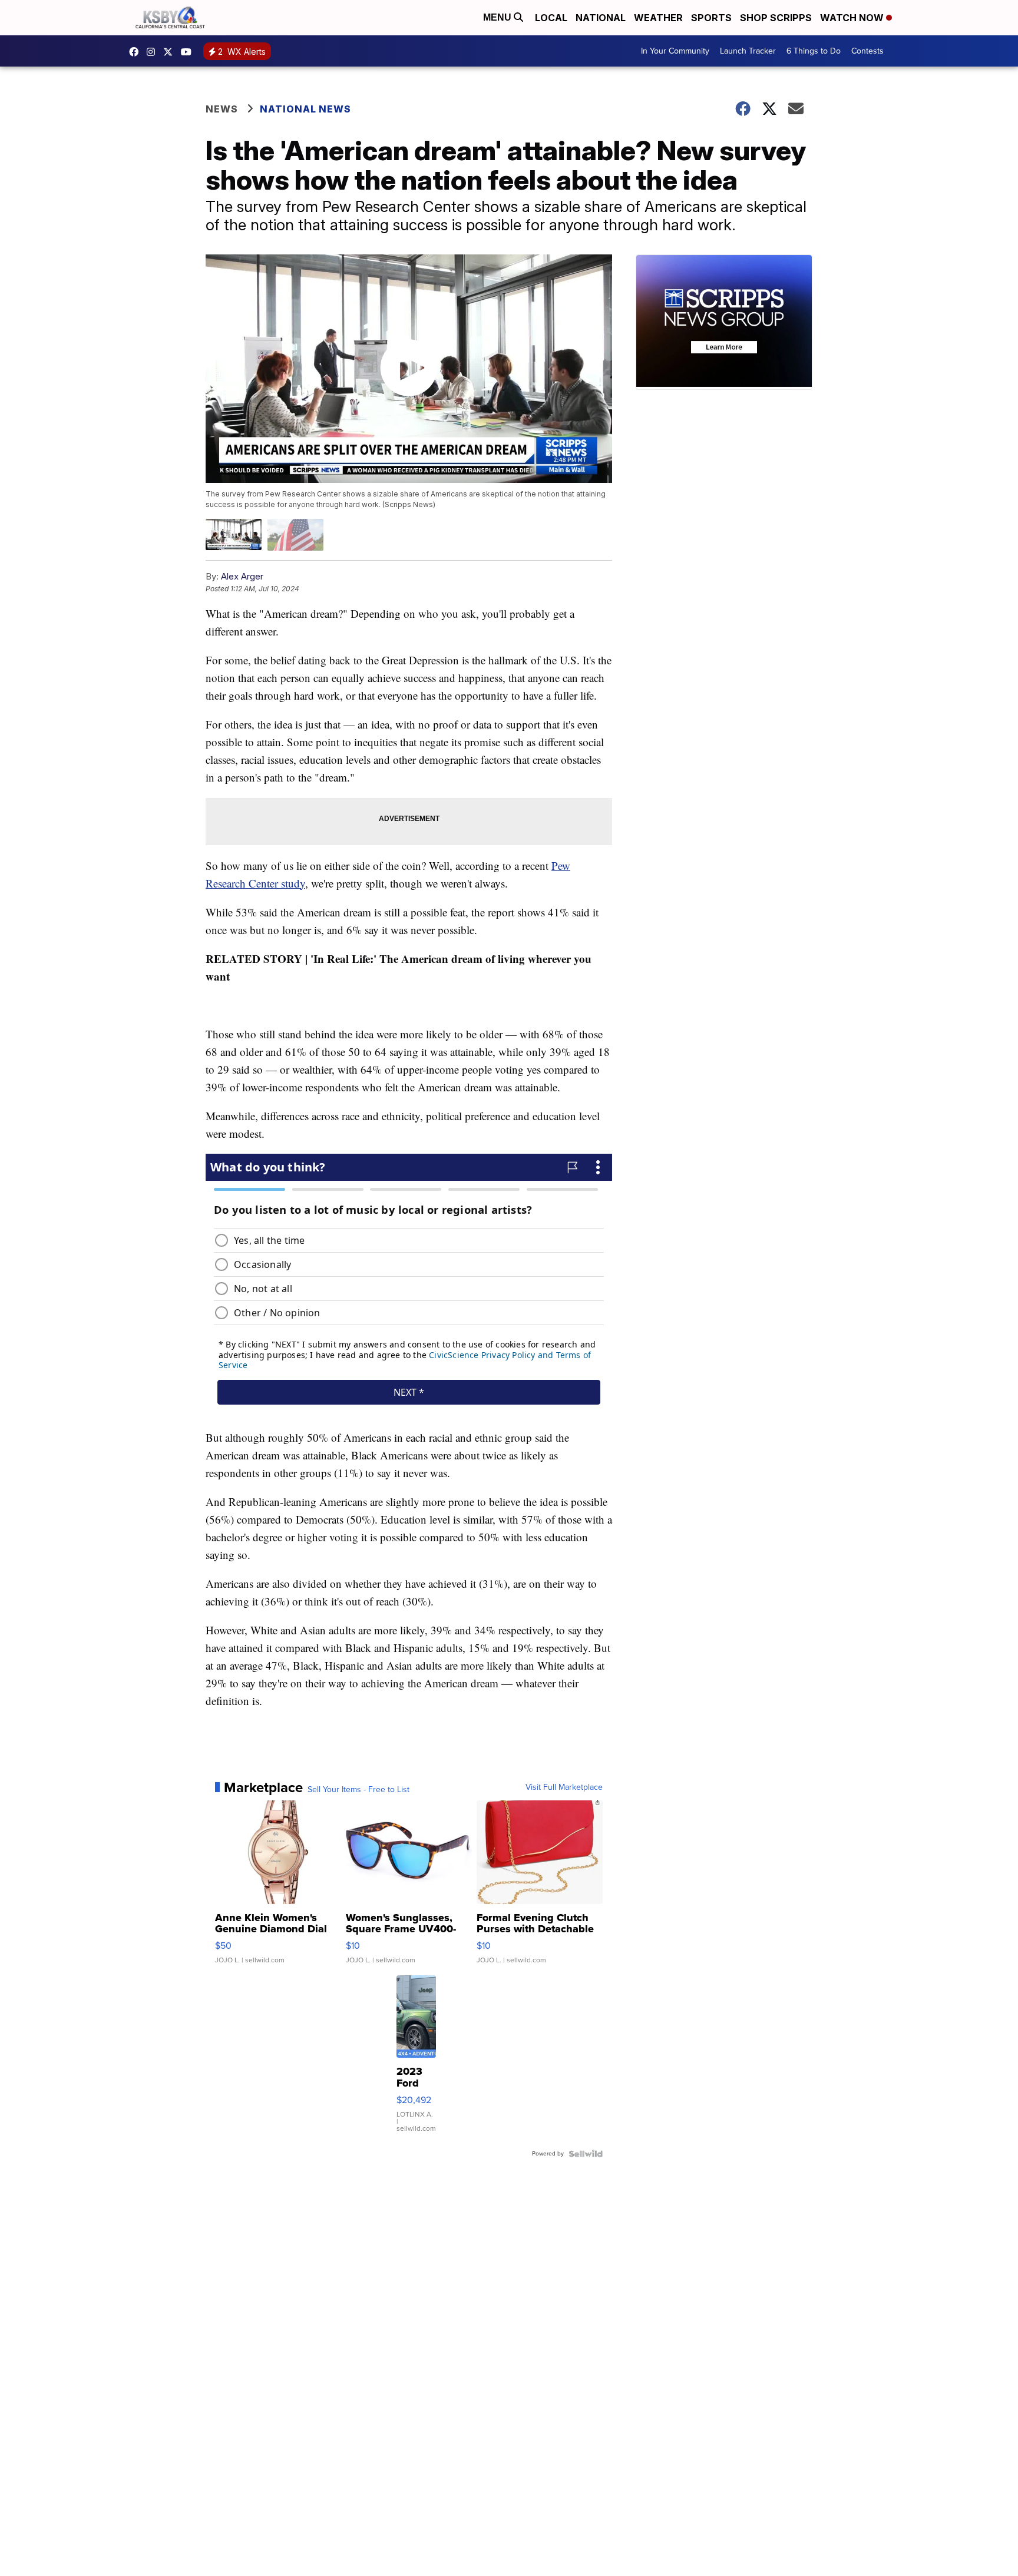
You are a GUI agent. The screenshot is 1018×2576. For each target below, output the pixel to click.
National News (305, 109)
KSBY (171, 52)
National (601, 18)
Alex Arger (242, 576)
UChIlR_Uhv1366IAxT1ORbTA (189, 52)
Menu (498, 17)
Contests (867, 51)
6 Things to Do (814, 51)
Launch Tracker (748, 51)
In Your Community (675, 51)
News (222, 109)
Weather (658, 18)
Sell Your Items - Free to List (358, 1790)
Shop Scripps (776, 18)
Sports (711, 18)
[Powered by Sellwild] (586, 2154)
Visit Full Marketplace (564, 1787)
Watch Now (853, 18)
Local (551, 18)
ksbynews (137, 52)
